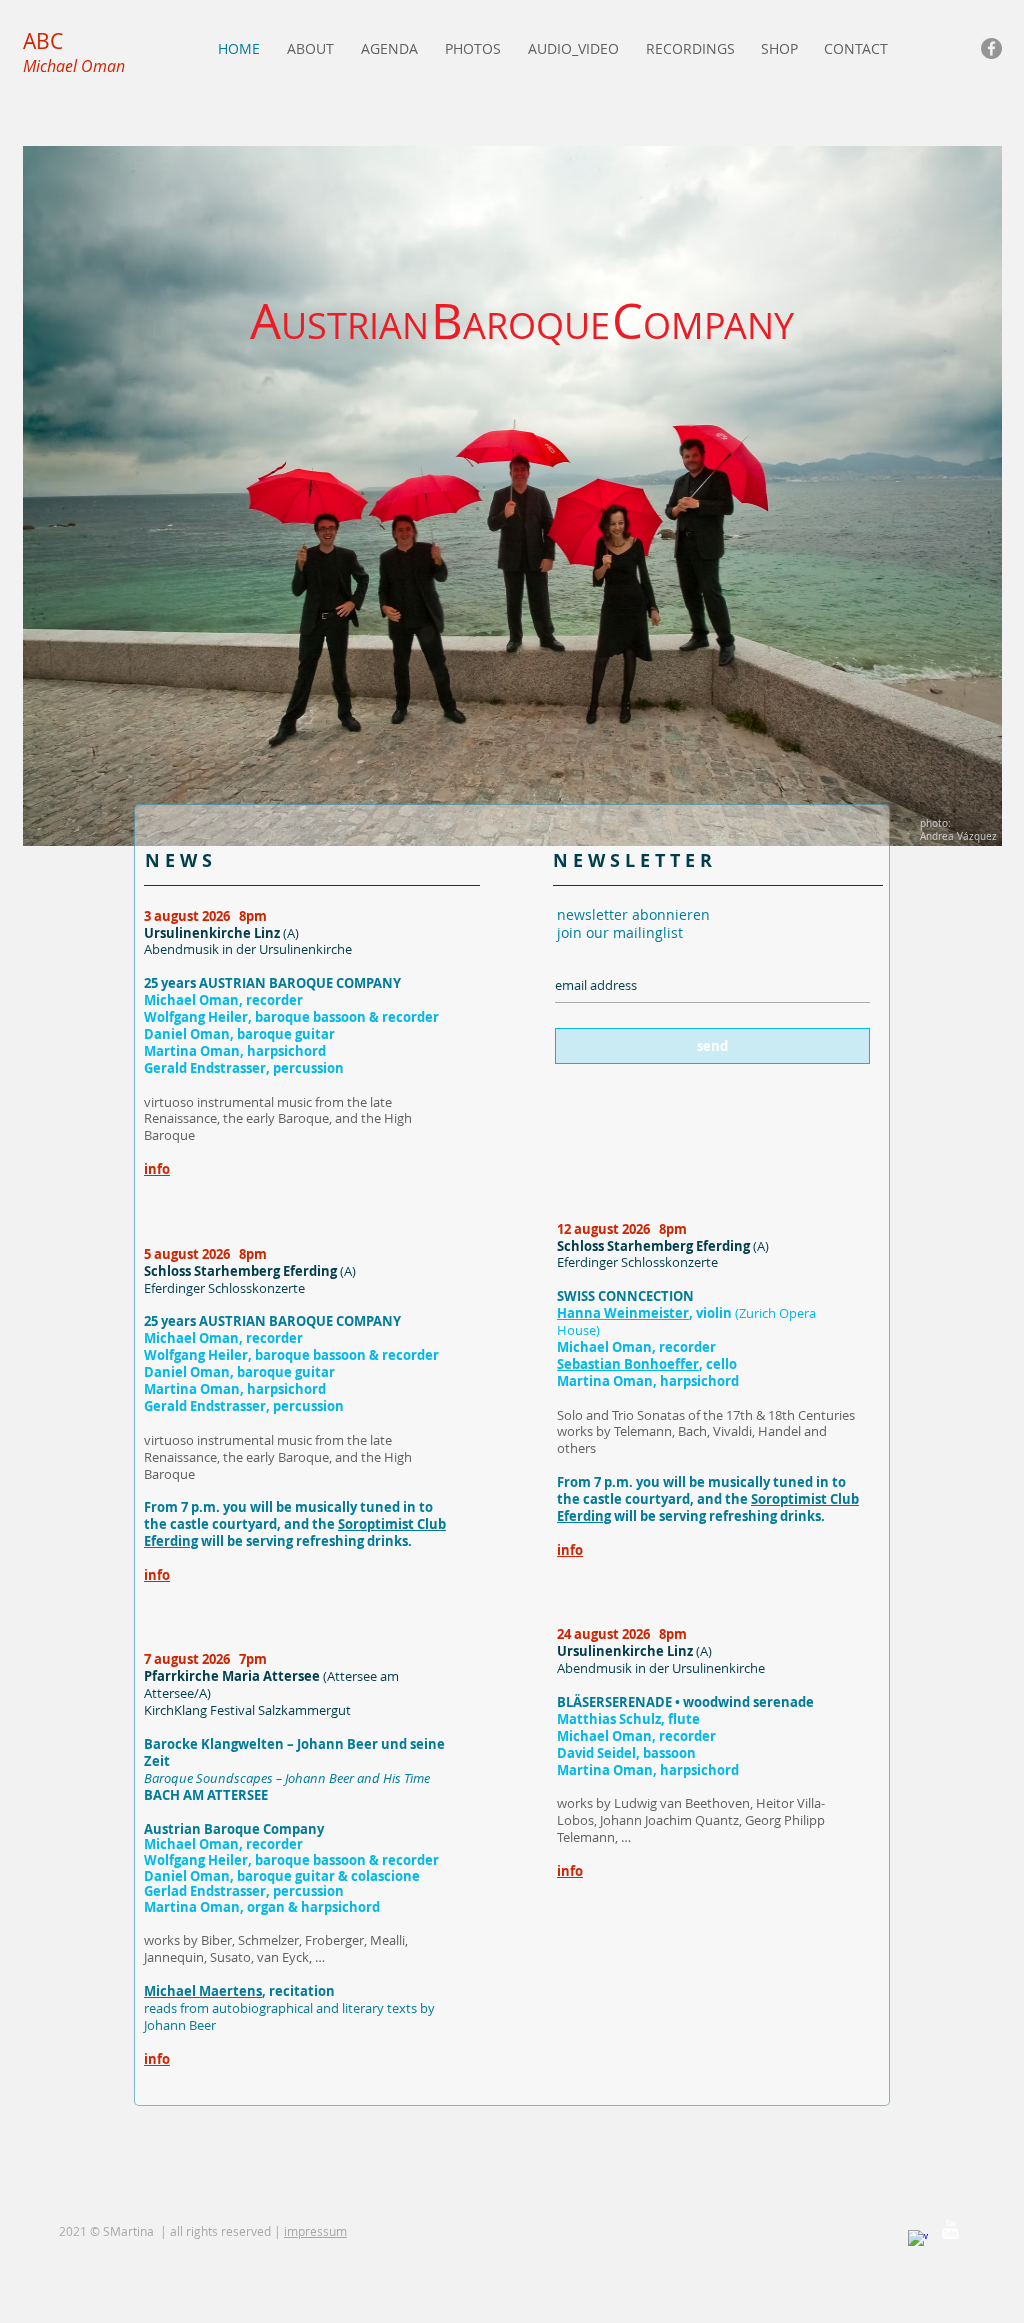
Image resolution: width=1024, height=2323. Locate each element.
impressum (315, 2231)
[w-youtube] (950, 2229)
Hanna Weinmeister (623, 1313)
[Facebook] (991, 48)
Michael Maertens (203, 1991)
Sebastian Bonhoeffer (628, 1364)
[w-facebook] (918, 2240)
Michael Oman (74, 66)
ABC (43, 41)
